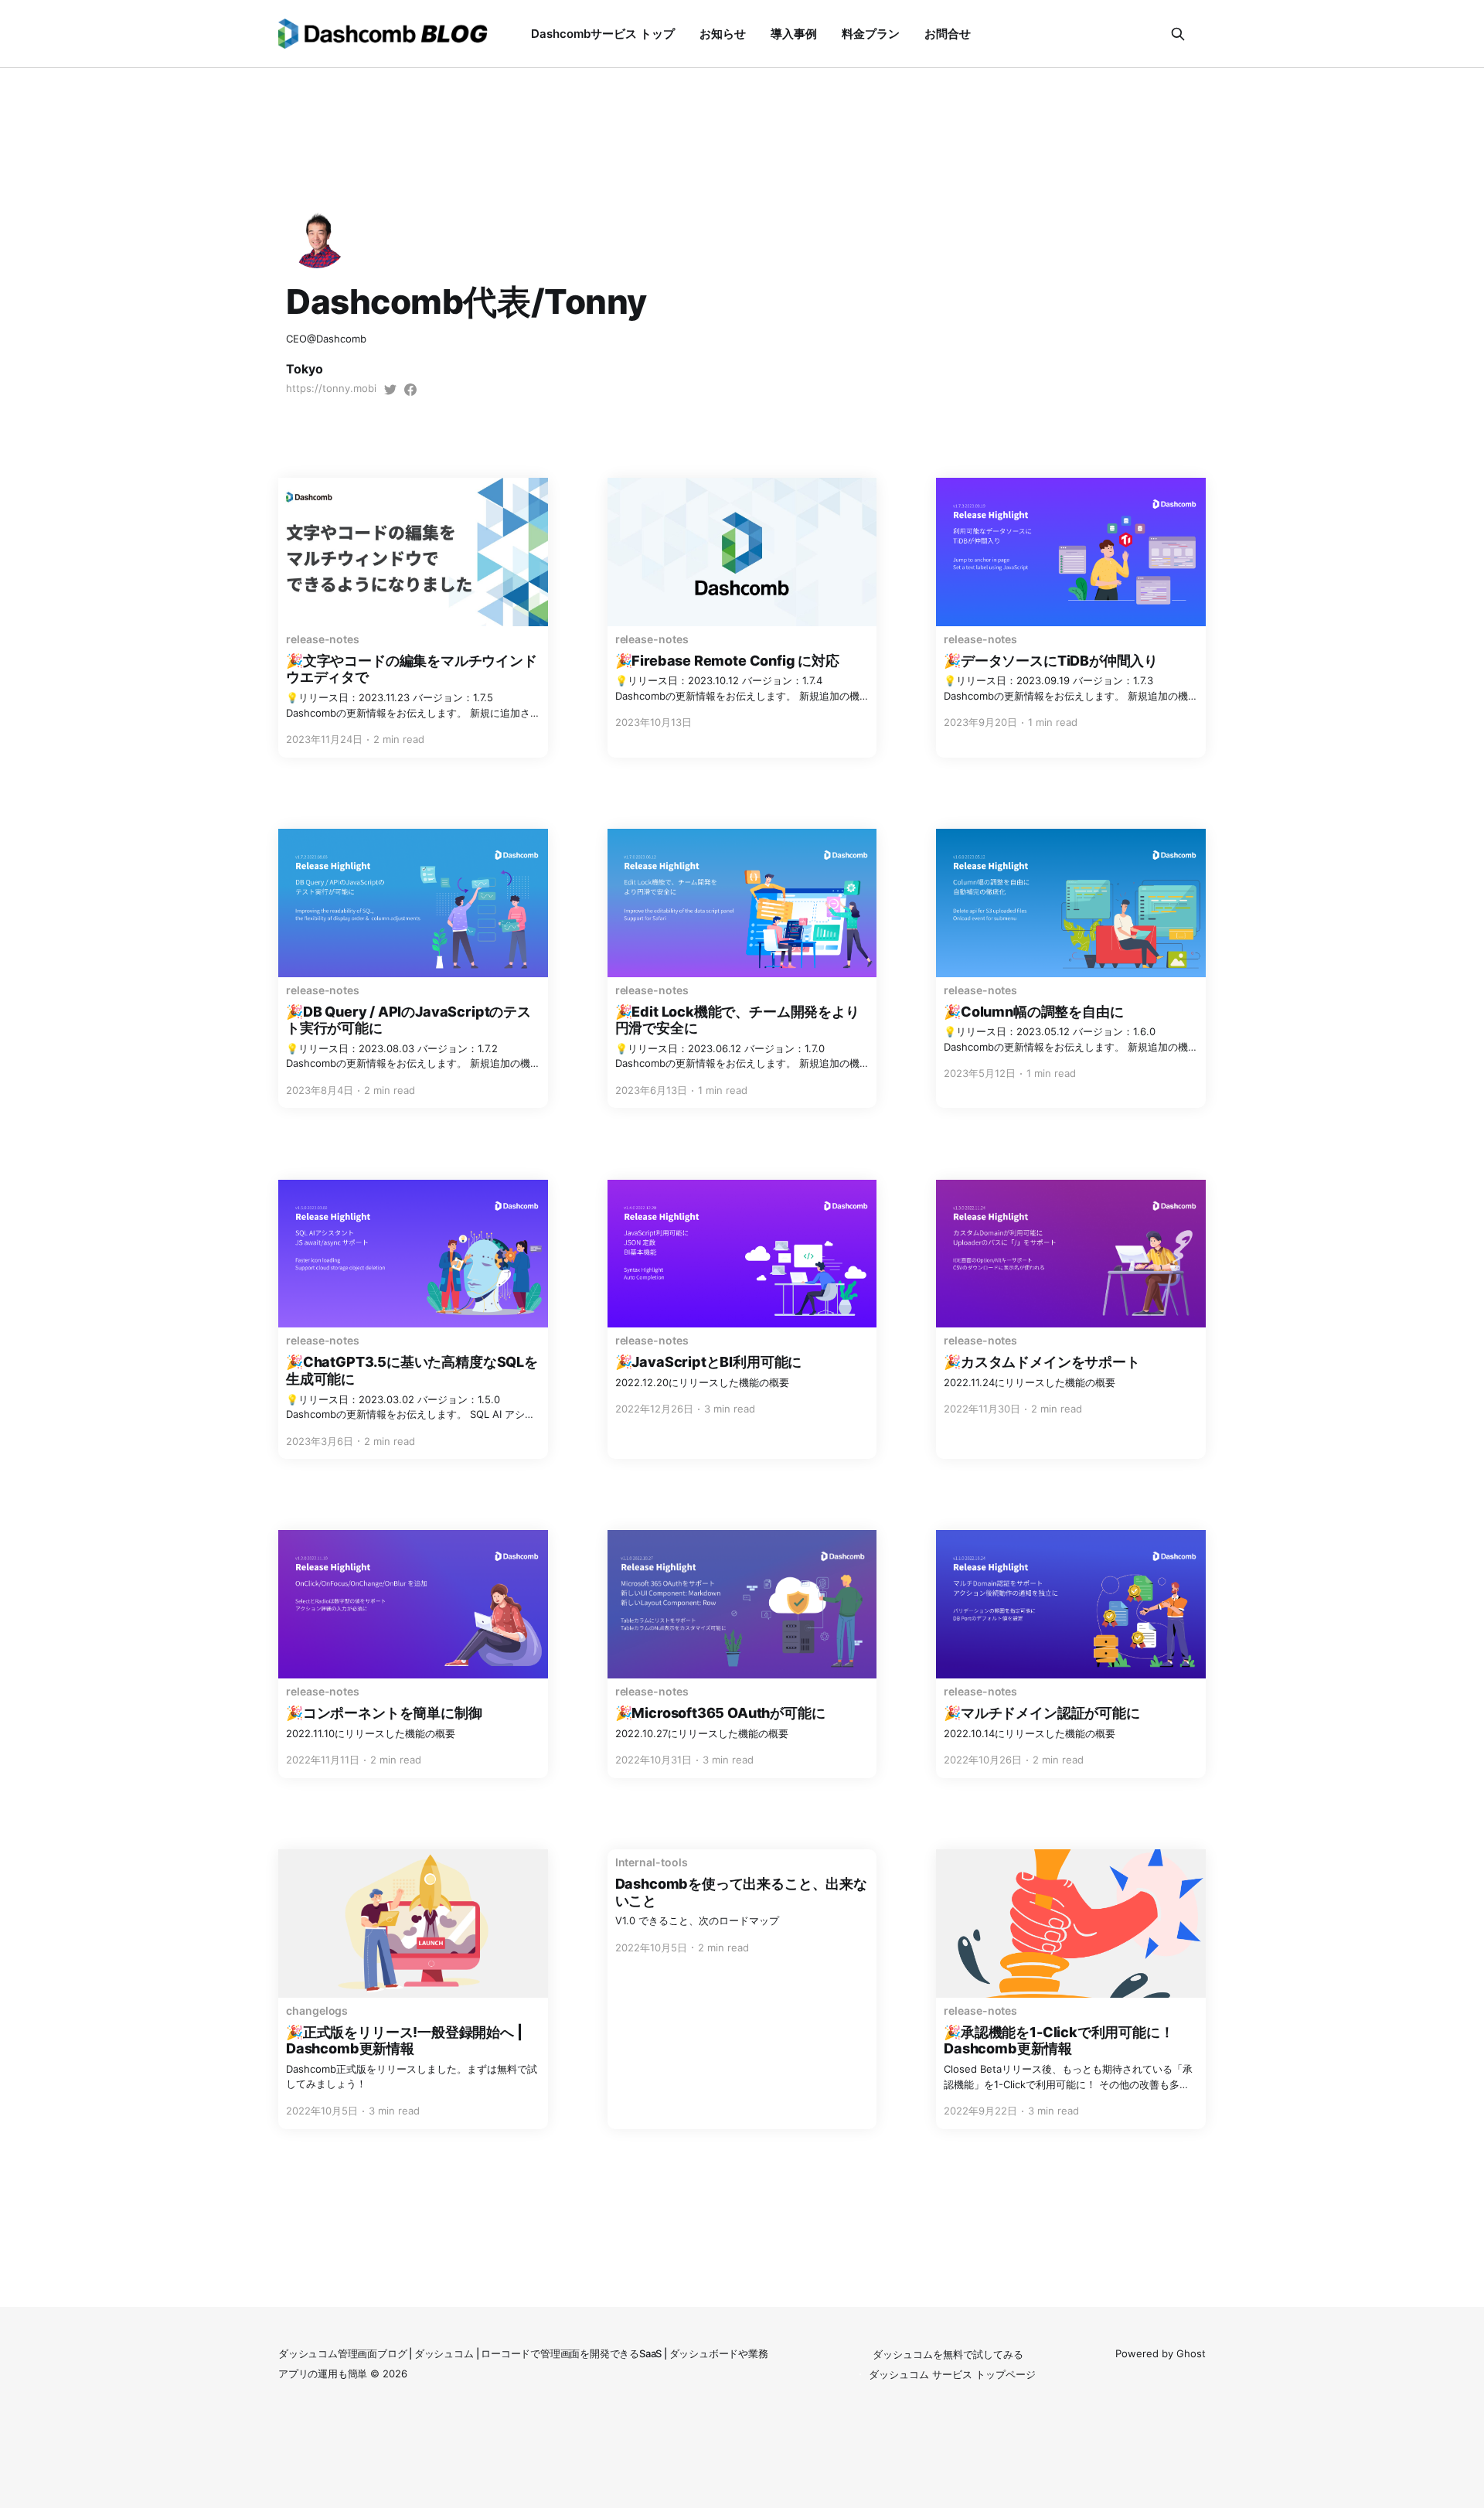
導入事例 (794, 34)
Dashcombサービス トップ (603, 34)
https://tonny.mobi (331, 388)
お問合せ (948, 34)
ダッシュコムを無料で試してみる (948, 2354)
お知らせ (723, 34)
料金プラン (871, 34)
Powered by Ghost (1161, 2353)
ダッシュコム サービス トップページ (952, 2374)
